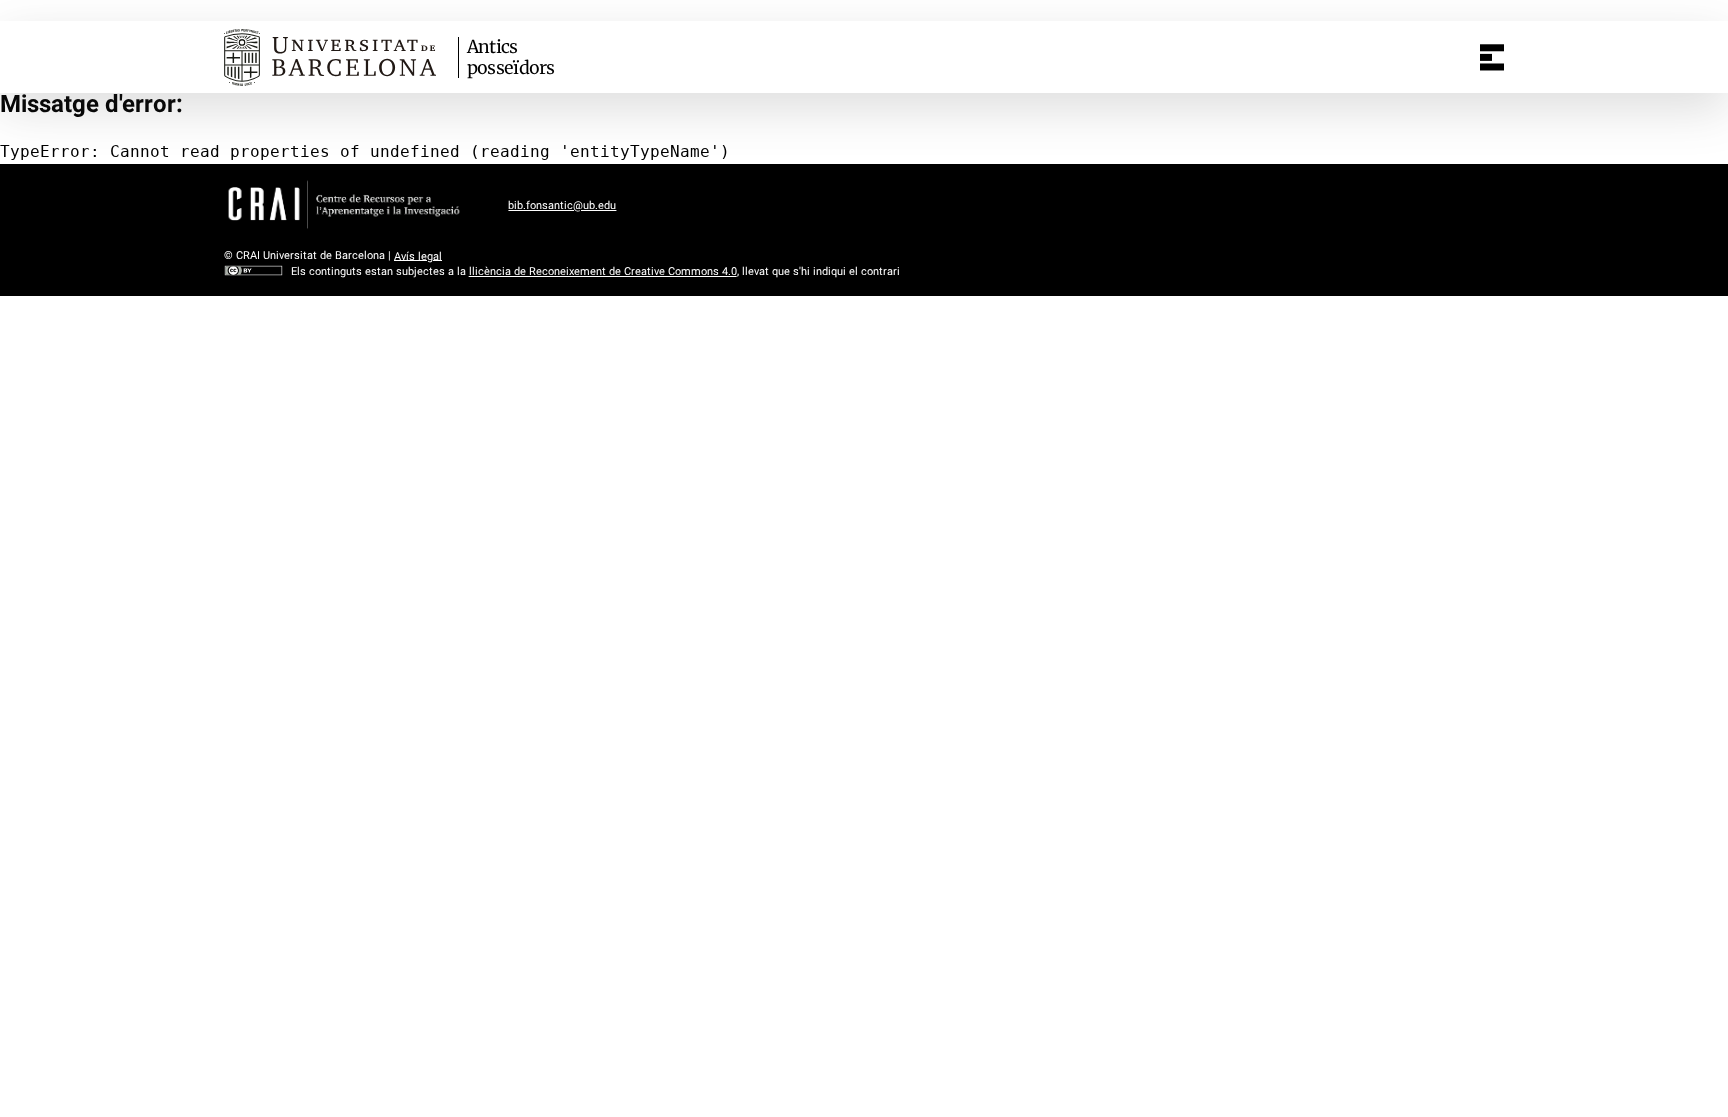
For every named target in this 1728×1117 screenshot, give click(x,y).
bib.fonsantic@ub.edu (562, 205)
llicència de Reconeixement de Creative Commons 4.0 (603, 271)
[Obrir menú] (1492, 57)
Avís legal (418, 255)
